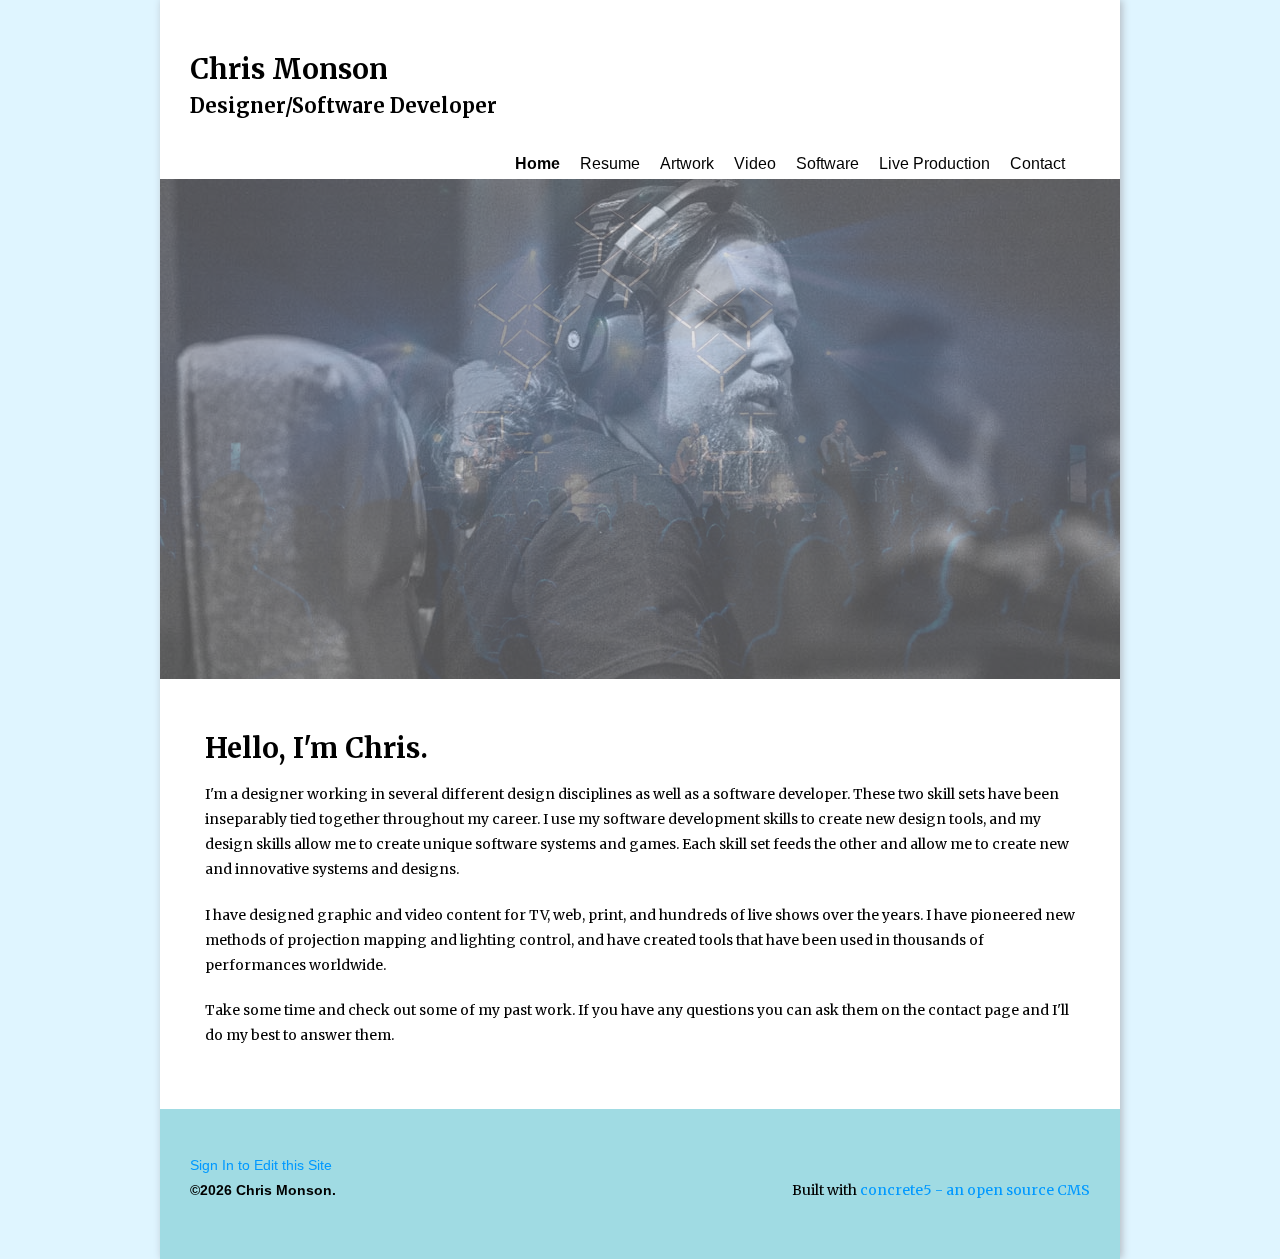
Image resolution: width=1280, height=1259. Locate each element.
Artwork (687, 163)
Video (755, 163)
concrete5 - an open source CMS (975, 1190)
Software (827, 163)
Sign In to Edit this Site (261, 1165)
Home (537, 163)
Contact (1037, 163)
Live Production (934, 163)
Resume (610, 163)
